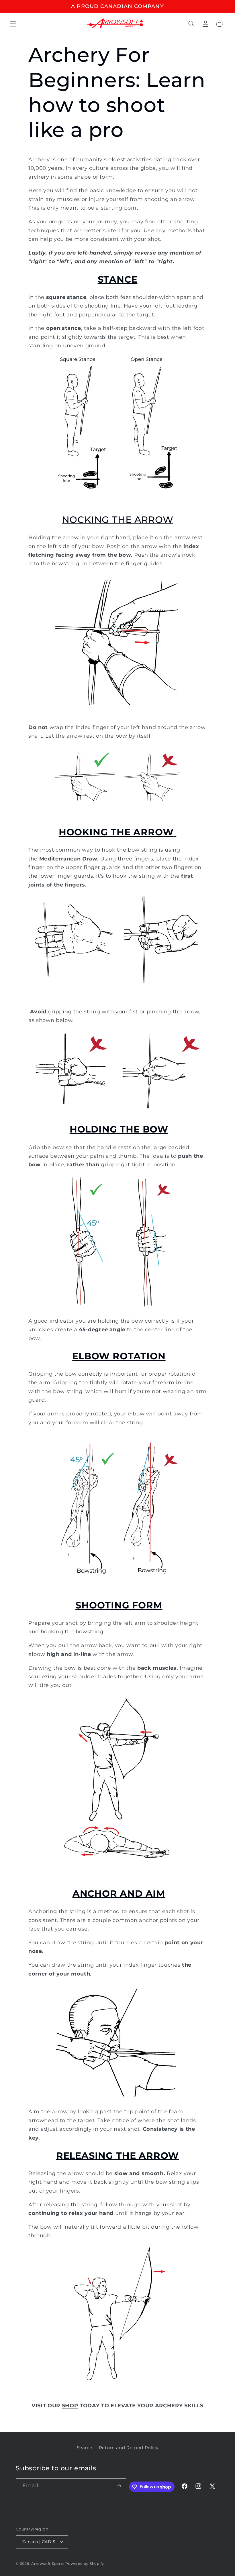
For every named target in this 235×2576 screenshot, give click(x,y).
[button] (13, 23)
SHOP (70, 2405)
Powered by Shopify (85, 2564)
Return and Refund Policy (129, 2448)
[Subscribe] (119, 2486)
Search (85, 2448)
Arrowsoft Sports (48, 2564)
